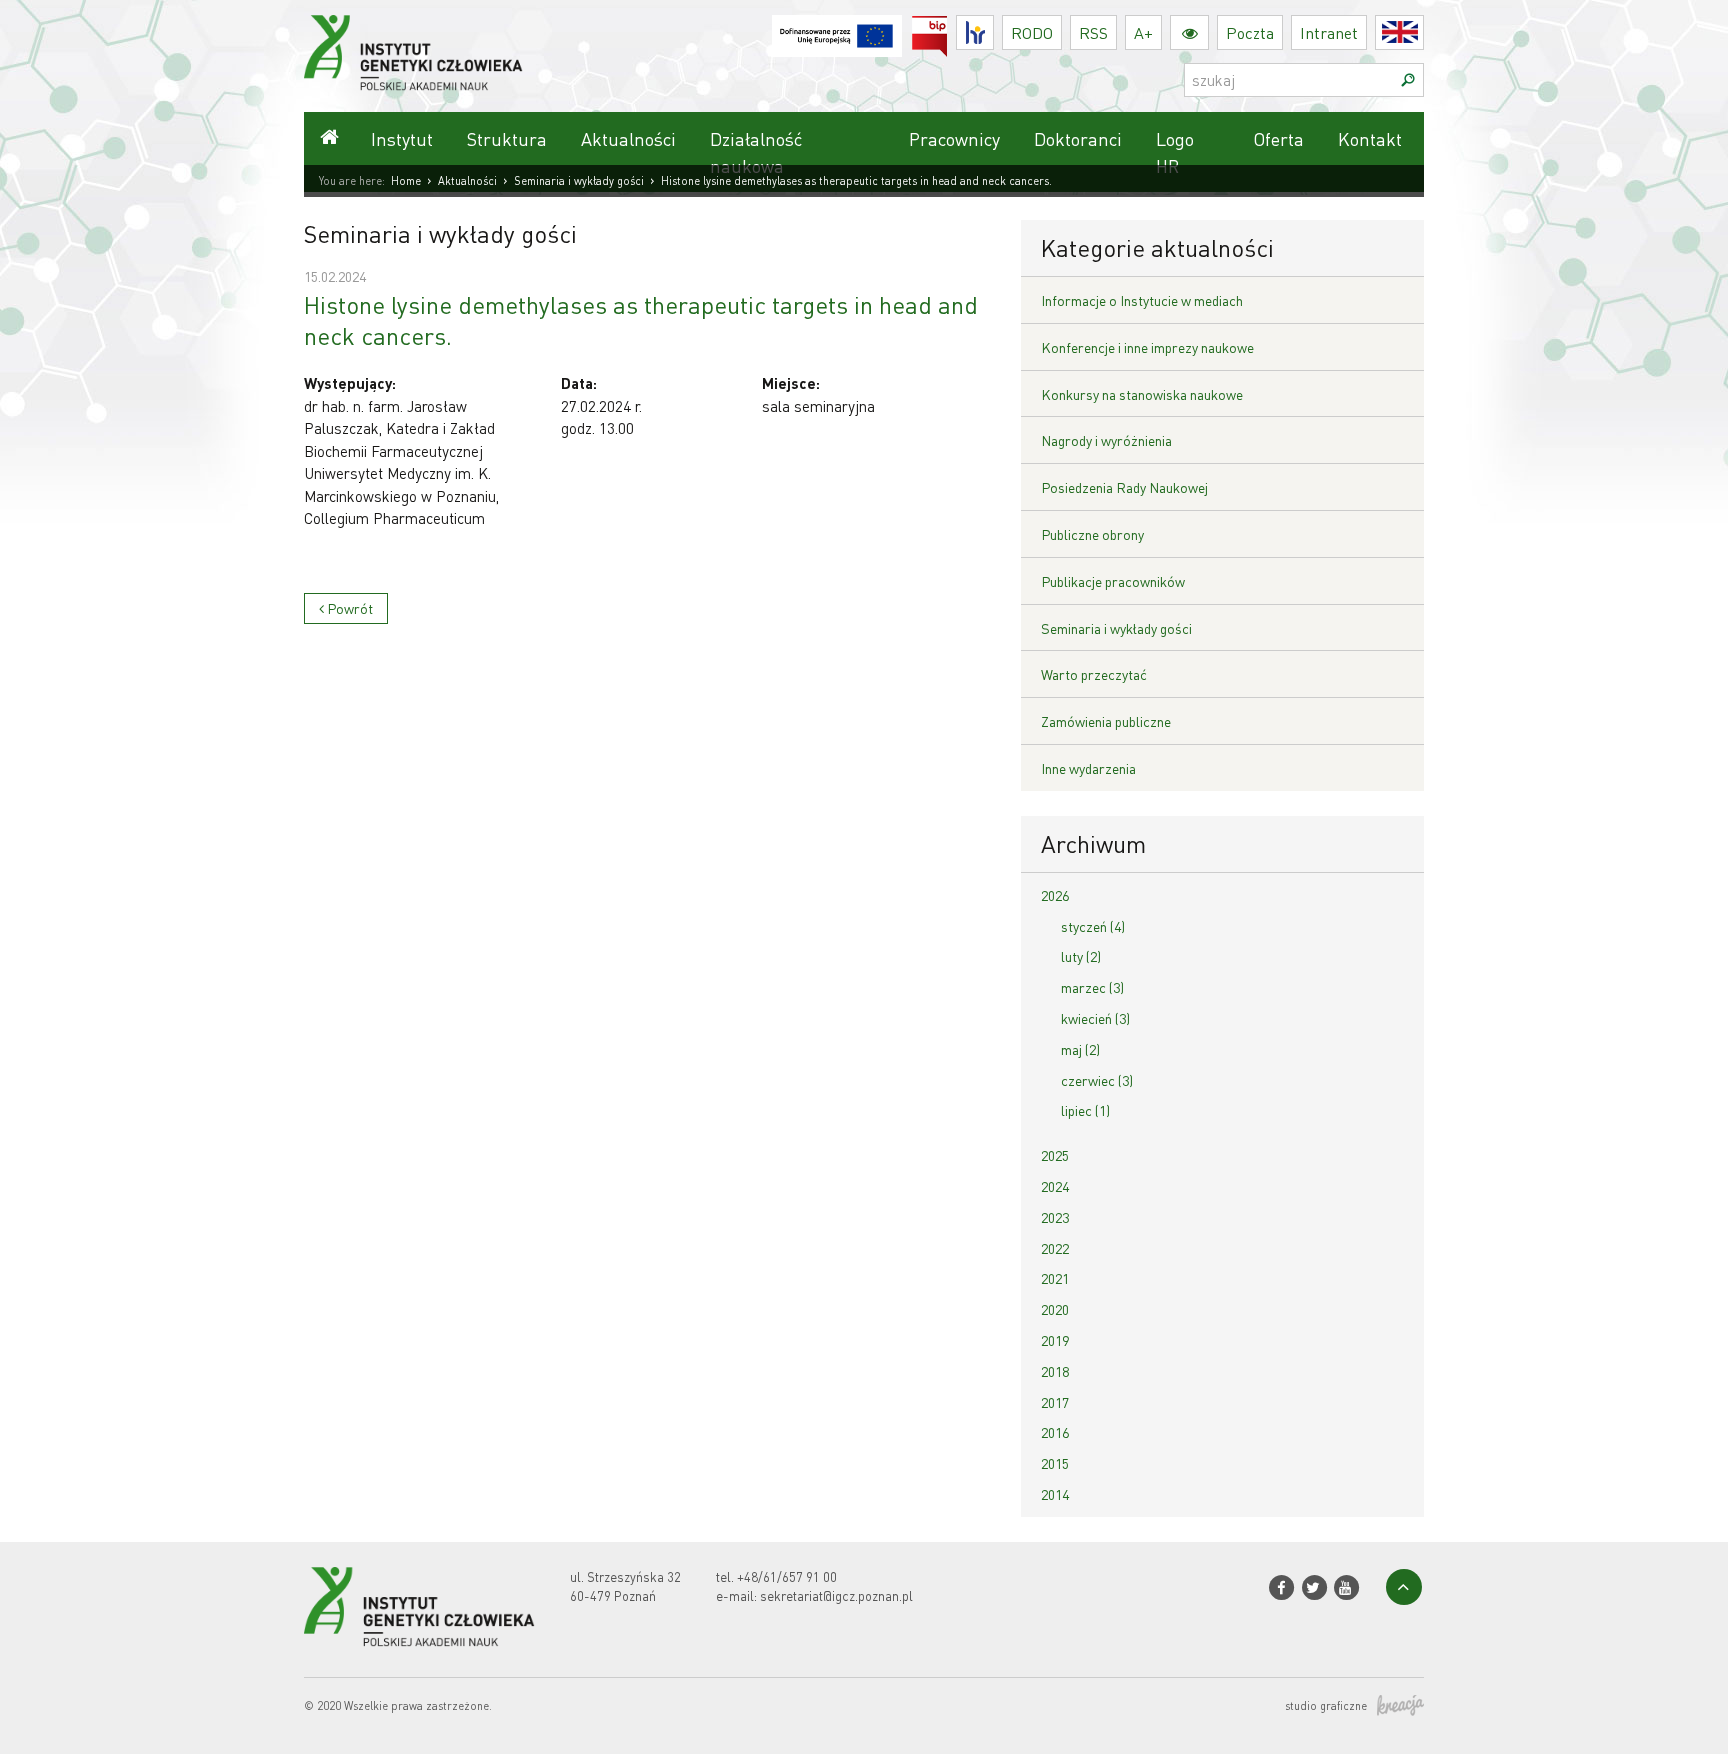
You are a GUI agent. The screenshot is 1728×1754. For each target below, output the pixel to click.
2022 (1055, 1248)
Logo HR (1175, 152)
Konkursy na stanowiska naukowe (1142, 394)
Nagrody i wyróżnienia (1106, 440)
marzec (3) (1092, 987)
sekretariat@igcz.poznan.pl (836, 1595)
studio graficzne (1326, 1706)
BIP (947, 27)
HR (993, 27)
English (1423, 32)
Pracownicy (954, 138)
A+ (1143, 32)
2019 (1055, 1340)
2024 (1055, 1186)
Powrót (348, 608)
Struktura (507, 138)
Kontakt (1370, 138)
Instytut (402, 138)
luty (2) (1081, 956)
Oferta (1278, 138)
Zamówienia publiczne (1106, 721)
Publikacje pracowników (1113, 581)
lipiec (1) (1085, 1110)
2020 (1055, 1309)
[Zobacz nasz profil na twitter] (1313, 1587)
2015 (1055, 1463)
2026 (1055, 895)
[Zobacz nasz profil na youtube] (1346, 1587)
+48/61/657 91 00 (787, 1576)
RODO (1032, 32)
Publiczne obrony (1092, 534)
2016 (1055, 1432)
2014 (1055, 1494)
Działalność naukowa (756, 152)
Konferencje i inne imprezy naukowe (1147, 347)
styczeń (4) (1093, 926)
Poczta (1250, 32)
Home (406, 181)
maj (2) (1080, 1049)
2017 (1055, 1402)
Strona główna (329, 138)
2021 (1055, 1278)
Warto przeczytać (1094, 674)
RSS (1093, 32)
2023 (1055, 1217)
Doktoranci (1078, 138)
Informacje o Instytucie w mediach (1142, 300)
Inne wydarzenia (1088, 768)
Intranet (1329, 32)
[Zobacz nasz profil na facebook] (1281, 1587)
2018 (1055, 1371)
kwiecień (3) (1095, 1018)
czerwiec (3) (1097, 1080)
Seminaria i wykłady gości (579, 181)
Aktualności (628, 138)
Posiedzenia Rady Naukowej (1124, 487)
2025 (1055, 1155)
